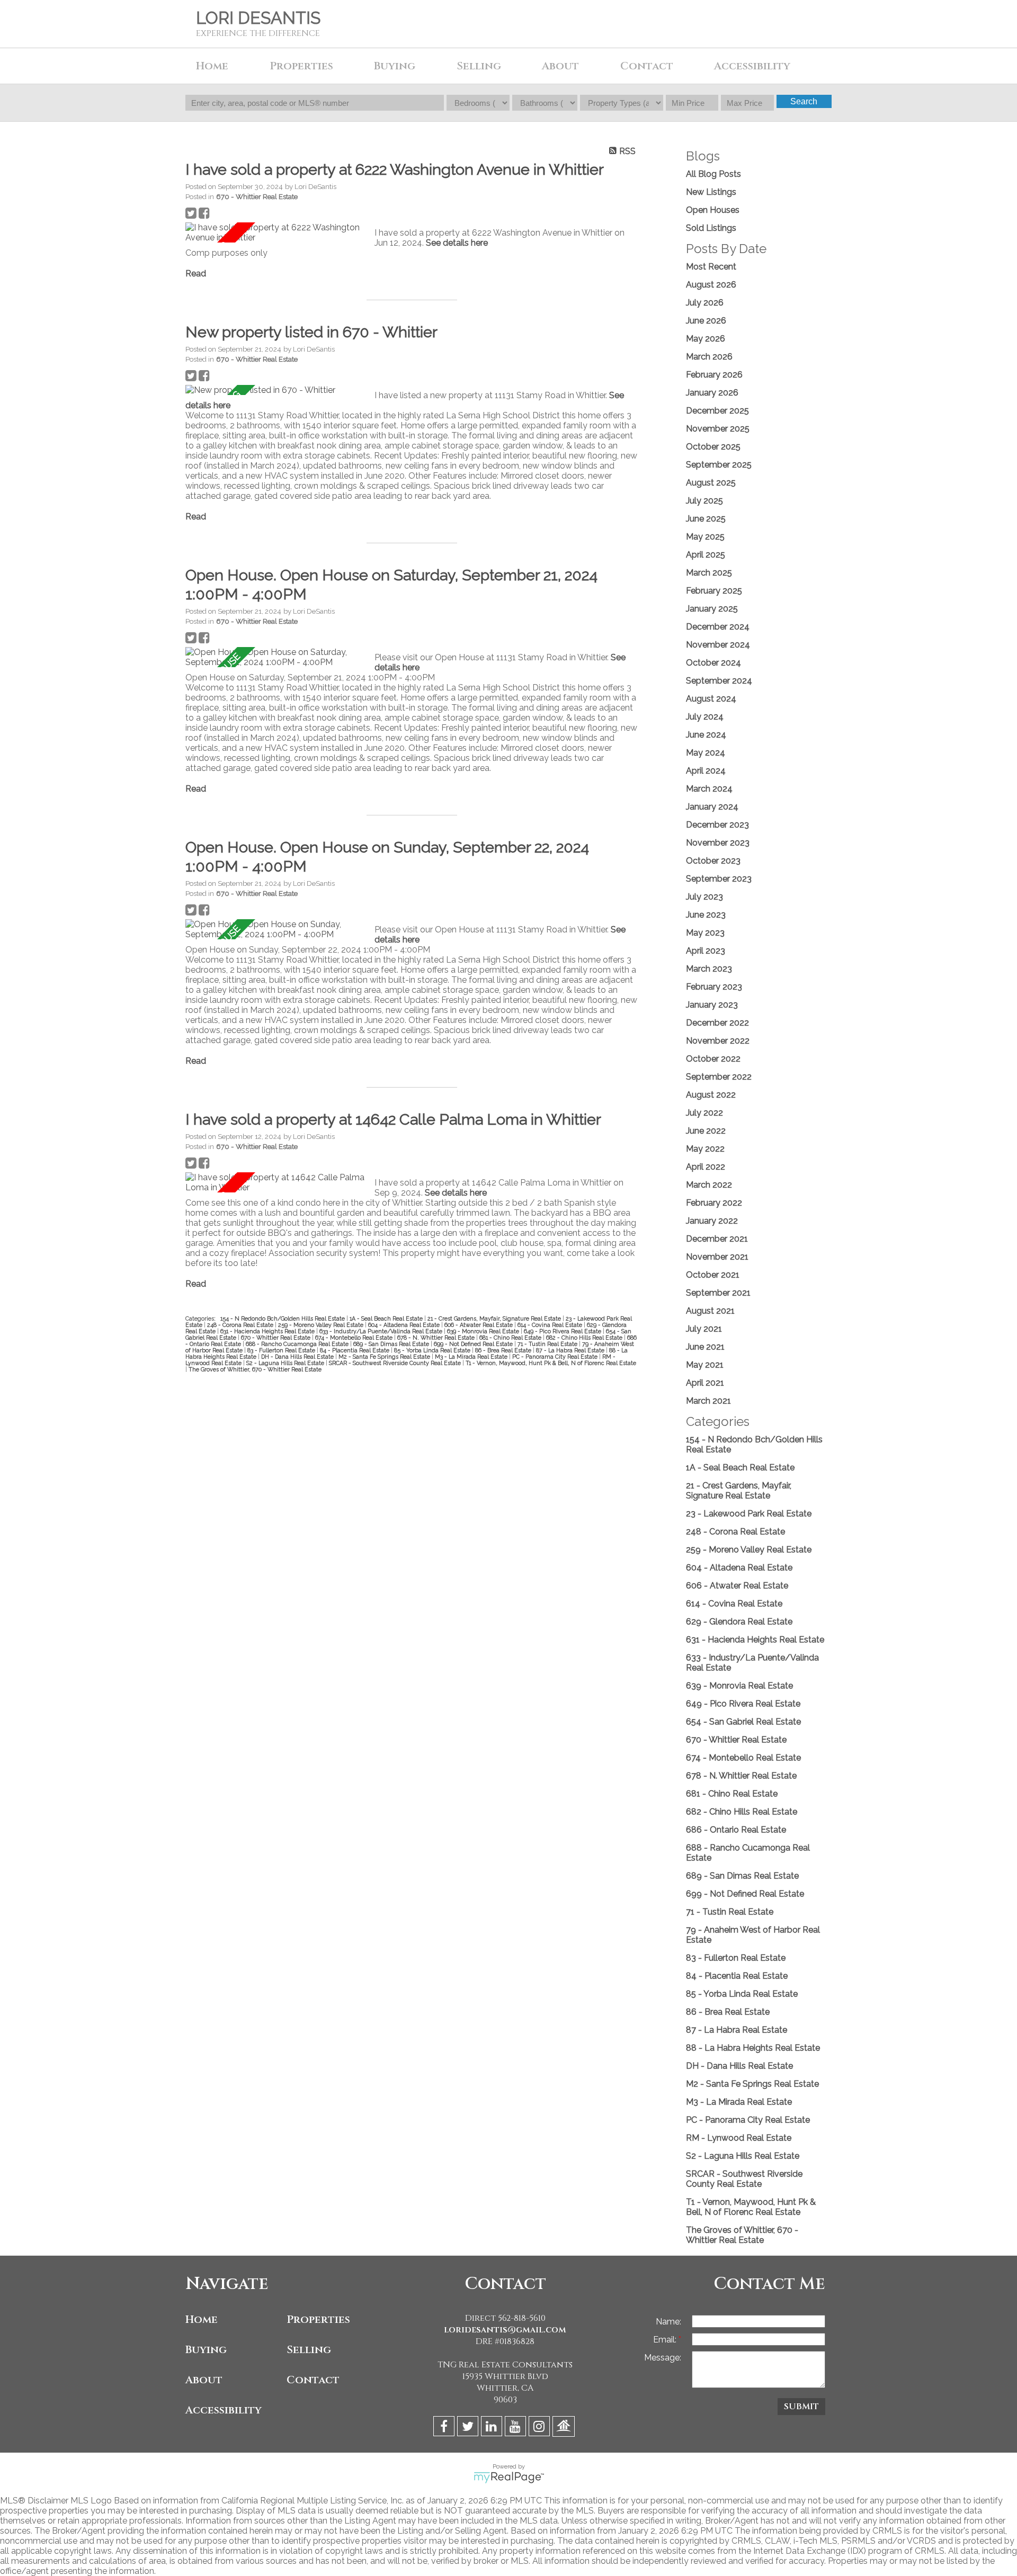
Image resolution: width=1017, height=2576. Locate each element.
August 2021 (710, 1311)
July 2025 (704, 501)
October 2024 (713, 663)
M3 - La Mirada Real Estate (472, 1357)
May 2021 (705, 1365)
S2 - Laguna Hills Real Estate (286, 1363)
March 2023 (709, 969)
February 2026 (714, 375)
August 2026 (711, 285)
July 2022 (704, 1113)
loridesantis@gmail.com (505, 2330)
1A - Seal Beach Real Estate (387, 1318)
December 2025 (717, 411)
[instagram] (541, 2428)
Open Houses (713, 210)
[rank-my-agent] (565, 2428)
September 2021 (718, 1293)
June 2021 (705, 1347)
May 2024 (706, 753)
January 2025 (712, 609)
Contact (647, 66)
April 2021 (705, 1383)
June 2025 (706, 519)
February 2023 (714, 987)
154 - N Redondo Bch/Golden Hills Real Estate (283, 1318)
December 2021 (717, 1239)
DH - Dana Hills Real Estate (298, 1357)
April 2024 (706, 771)
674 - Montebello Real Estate (355, 1338)
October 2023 (713, 861)
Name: (668, 2322)
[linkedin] (493, 2428)
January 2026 (712, 393)
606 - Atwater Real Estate (479, 1325)
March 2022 (709, 1185)
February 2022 (714, 1203)
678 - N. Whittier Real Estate (437, 1338)
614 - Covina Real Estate (551, 1325)
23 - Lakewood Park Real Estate (749, 1514)
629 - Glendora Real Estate (739, 1622)
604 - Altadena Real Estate (405, 1325)
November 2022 (718, 1041)
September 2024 (719, 681)
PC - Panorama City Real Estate (556, 1357)
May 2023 (705, 933)
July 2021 (704, 1329)
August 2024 (711, 699)
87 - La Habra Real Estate (571, 1350)
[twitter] (469, 2428)
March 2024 (709, 789)
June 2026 (706, 321)
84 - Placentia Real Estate (355, 1350)
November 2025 (718, 429)
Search (804, 101)
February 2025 (714, 591)
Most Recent (711, 267)
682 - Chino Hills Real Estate (585, 1338)
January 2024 (712, 807)
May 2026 (706, 339)
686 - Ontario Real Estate (736, 1830)
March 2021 (708, 1401)
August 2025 (711, 483)
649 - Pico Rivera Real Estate (563, 1331)
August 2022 (711, 1095)
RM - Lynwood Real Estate (739, 2138)
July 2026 (705, 303)
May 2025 (705, 537)
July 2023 (704, 897)
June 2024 (706, 735)
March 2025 (709, 573)
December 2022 (717, 1023)
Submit (801, 2407)
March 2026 (709, 357)
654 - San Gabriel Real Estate (743, 1722)
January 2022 (712, 1221)
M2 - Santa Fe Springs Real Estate (385, 1357)
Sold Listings (711, 228)
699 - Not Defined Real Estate (474, 1344)
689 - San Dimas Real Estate (392, 1344)
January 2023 (712, 1005)
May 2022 (705, 1149)
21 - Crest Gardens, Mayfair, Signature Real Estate (495, 1318)
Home (212, 66)
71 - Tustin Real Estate (548, 1344)
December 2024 (718, 627)
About (204, 2380)
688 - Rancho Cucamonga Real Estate (298, 1344)
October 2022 (713, 1059)
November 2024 (718, 645)
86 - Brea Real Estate (504, 1350)
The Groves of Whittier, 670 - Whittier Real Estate (255, 1369)
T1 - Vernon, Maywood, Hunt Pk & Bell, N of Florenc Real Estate (551, 1363)
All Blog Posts (713, 174)
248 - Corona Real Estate (241, 1325)
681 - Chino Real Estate (511, 1338)
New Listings (711, 192)
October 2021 (713, 1275)
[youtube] (517, 2428)
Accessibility (752, 66)
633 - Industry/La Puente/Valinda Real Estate (382, 1331)
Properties (318, 2319)
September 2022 (719, 1077)
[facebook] (445, 2428)
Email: (666, 2340)
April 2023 (706, 951)
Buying (206, 2350)
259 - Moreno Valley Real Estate (322, 1325)
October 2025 (713, 447)
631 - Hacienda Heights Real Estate (268, 1331)
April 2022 (706, 1167)
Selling (309, 2350)
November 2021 (717, 1257)
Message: (663, 2358)
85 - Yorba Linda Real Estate (433, 1350)
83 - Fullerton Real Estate (282, 1350)
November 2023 (718, 843)
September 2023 (719, 879)
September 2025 (719, 465)
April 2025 (706, 555)
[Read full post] (276, 232)
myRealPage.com (509, 2478)
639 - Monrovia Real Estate (484, 1331)
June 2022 (706, 1131)
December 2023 (717, 825)
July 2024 (705, 717)
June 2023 (706, 915)
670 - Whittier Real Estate (257, 196)
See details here (457, 243)
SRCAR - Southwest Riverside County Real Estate (396, 1363)
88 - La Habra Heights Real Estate (753, 2048)
